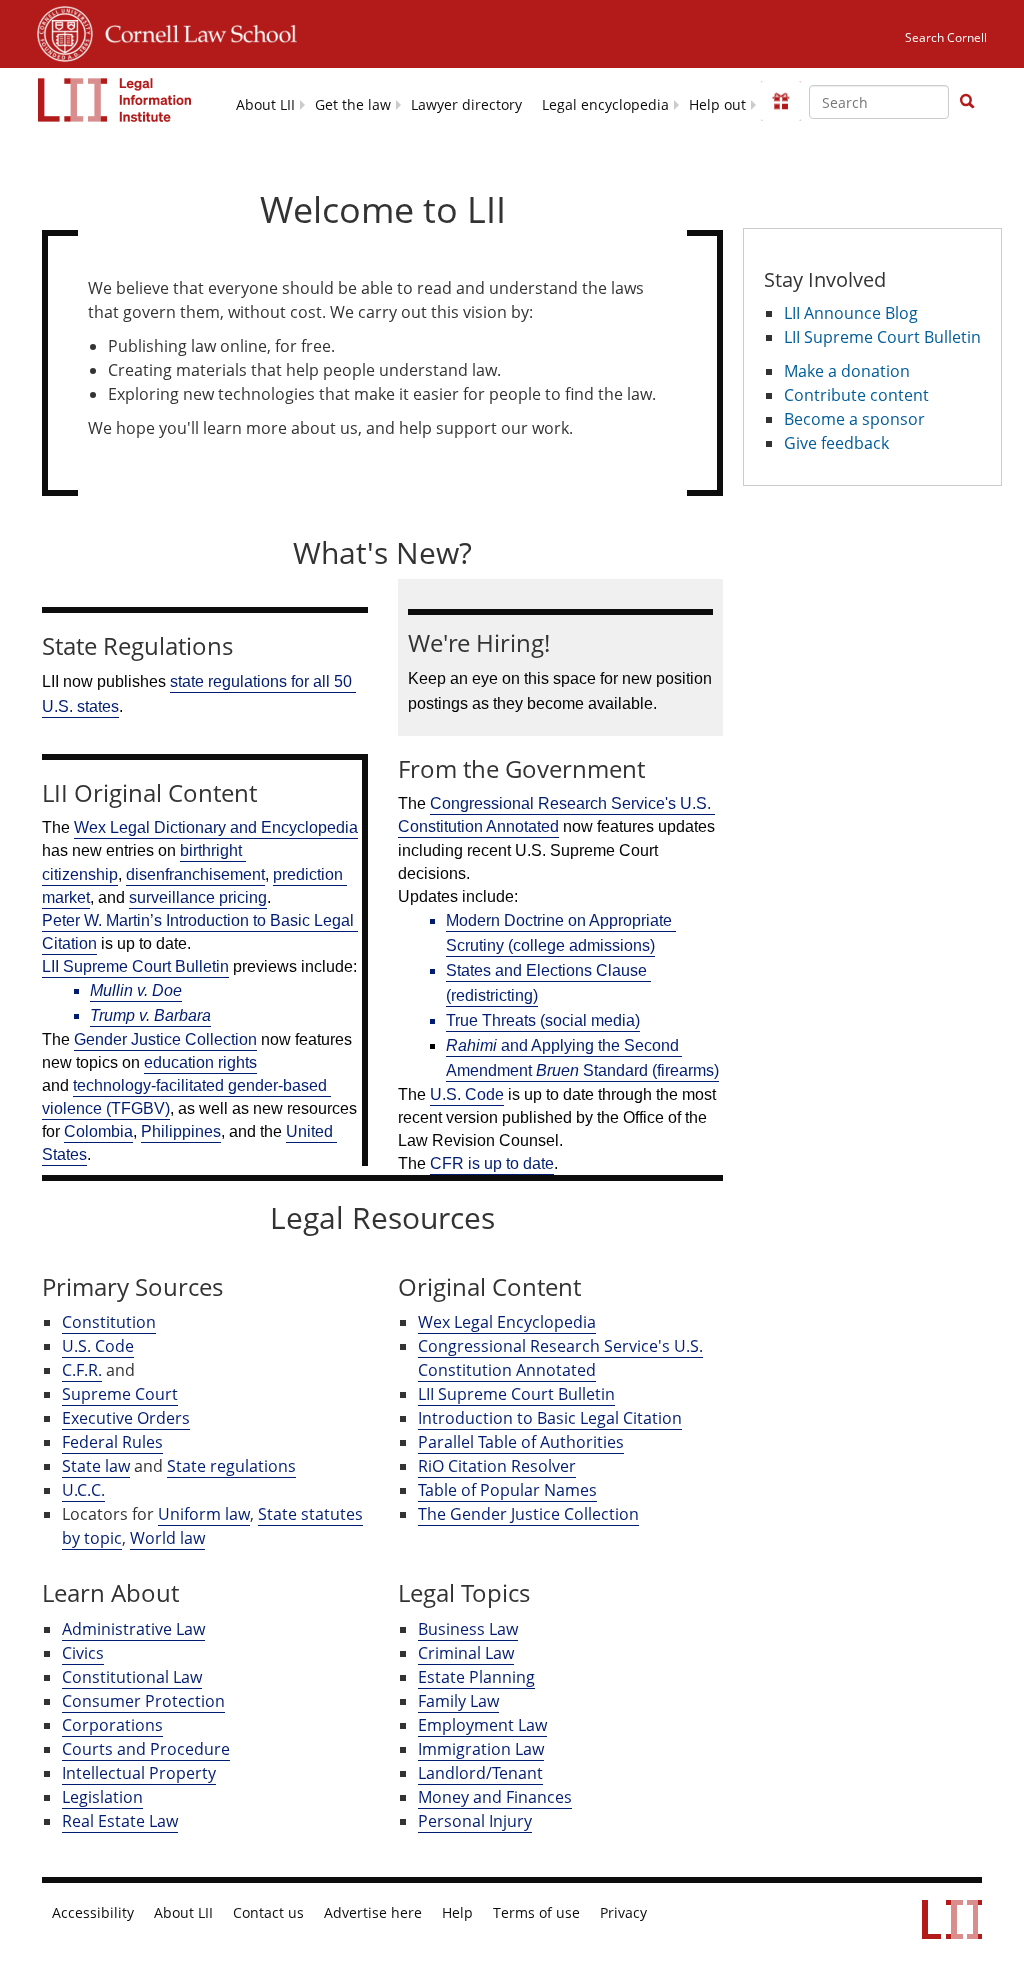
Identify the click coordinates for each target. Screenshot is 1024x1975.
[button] (967, 101)
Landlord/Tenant (480, 1773)
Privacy (623, 1913)
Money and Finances (495, 1797)
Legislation (102, 1797)
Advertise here (373, 1913)
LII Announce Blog (851, 313)
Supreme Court (120, 1394)
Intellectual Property (139, 1773)
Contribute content (856, 395)
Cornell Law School (195, 31)
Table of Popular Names (507, 1490)
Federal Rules (112, 1442)
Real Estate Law (120, 1821)
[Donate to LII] (781, 101)
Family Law (458, 1701)
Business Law (468, 1629)
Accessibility (93, 1913)
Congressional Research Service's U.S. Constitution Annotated (560, 1358)
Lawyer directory (466, 105)
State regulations (231, 1466)
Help (457, 1913)
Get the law (353, 105)
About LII (265, 105)
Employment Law (482, 1725)
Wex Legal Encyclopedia (507, 1322)
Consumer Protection (143, 1701)
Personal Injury (475, 1821)
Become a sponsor (854, 419)
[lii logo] (115, 100)
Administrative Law (133, 1629)
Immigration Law (481, 1749)
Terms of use (536, 1913)
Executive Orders (126, 1418)
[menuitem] (265, 103)
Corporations (112, 1725)
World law (167, 1538)
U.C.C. (83, 1490)
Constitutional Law (132, 1677)
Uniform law (204, 1514)
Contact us (268, 1913)
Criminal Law (466, 1653)
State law (96, 1466)
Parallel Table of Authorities (521, 1442)
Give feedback (836, 443)
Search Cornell (946, 37)
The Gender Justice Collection (528, 1514)
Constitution (109, 1322)
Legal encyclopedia (605, 105)
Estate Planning (476, 1677)
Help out (717, 105)
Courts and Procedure (146, 1749)
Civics (83, 1653)
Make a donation (847, 371)
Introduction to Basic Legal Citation (550, 1418)
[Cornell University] (65, 31)
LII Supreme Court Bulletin (516, 1394)
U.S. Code (98, 1346)
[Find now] (967, 102)
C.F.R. (82, 1370)
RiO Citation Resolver (497, 1466)
